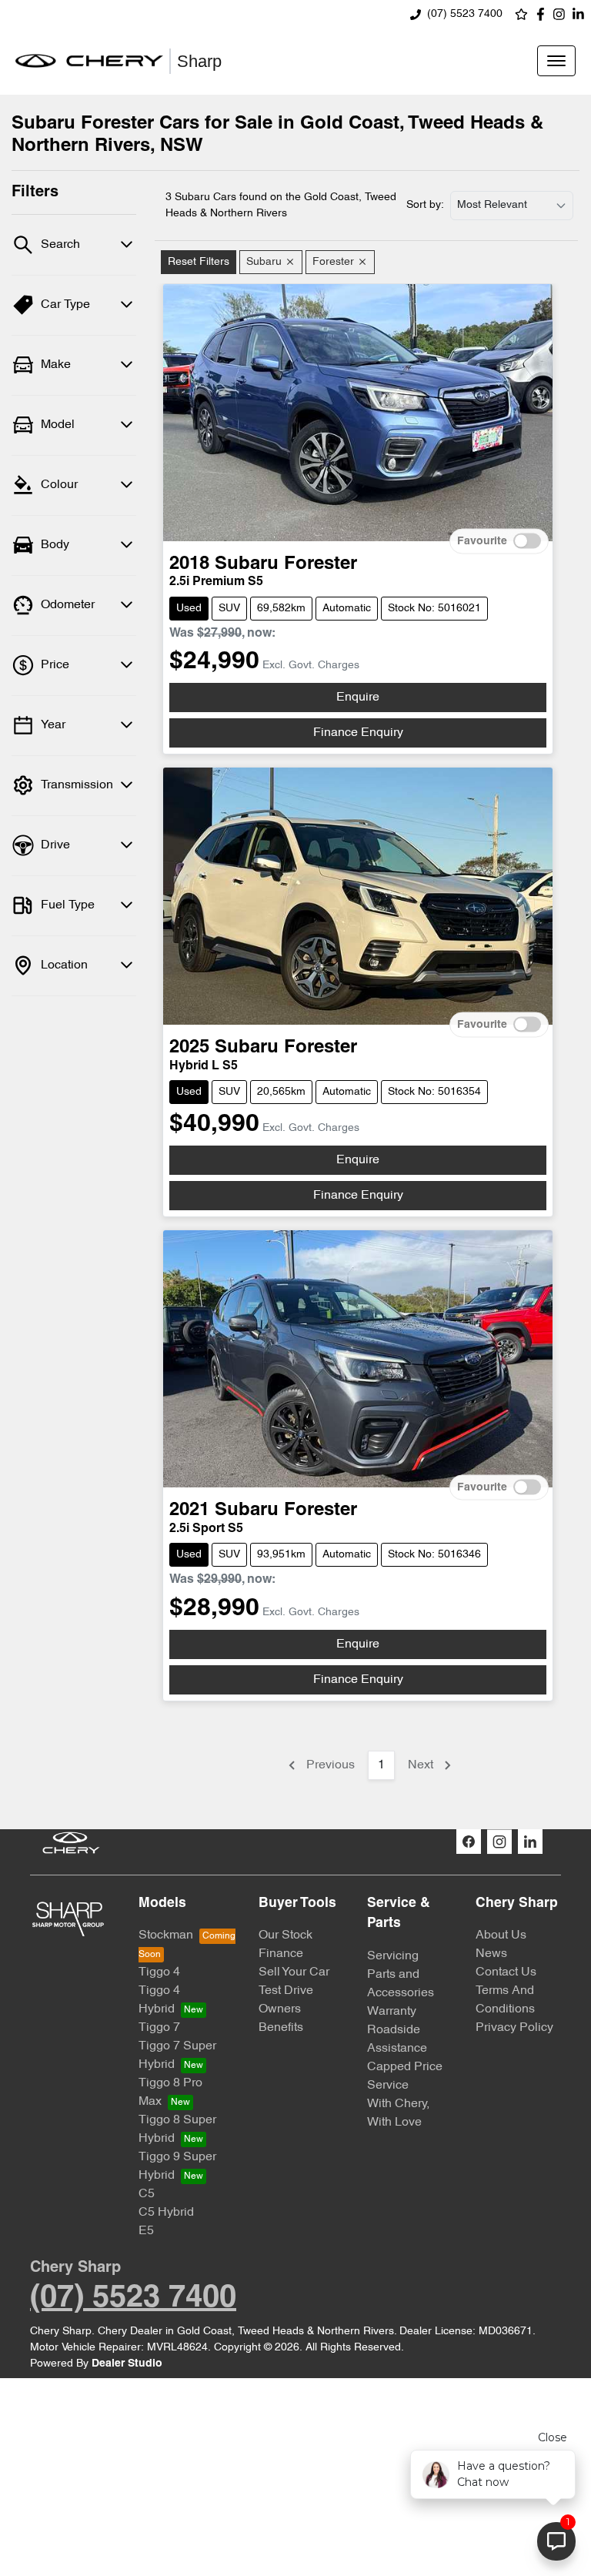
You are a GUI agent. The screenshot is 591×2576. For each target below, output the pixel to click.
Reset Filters (199, 262)
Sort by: (425, 205)
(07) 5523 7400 (465, 14)
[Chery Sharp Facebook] (544, 14)
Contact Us (506, 1972)
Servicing (393, 1956)
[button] (556, 61)
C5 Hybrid (166, 2213)
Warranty (392, 2012)
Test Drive (286, 1991)
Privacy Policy (514, 2028)
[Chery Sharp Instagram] (562, 14)
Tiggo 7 (159, 2028)
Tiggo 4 (159, 1972)
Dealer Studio (127, 2364)
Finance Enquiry (358, 733)
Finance (281, 1954)
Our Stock (285, 1935)
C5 (147, 2194)
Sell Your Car (294, 1972)
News (491, 1954)
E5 (146, 2231)
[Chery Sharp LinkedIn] (581, 14)
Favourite (482, 541)
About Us (501, 1935)
